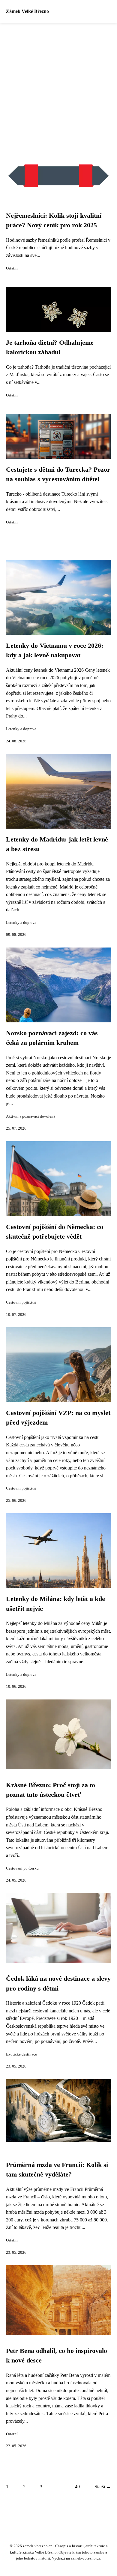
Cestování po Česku (22, 1868)
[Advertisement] (58, 84)
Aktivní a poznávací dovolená (31, 1116)
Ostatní (12, 268)
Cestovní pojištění (21, 1302)
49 (77, 2487)
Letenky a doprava (21, 729)
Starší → (103, 2487)
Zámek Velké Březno (27, 11)
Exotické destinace (21, 2054)
